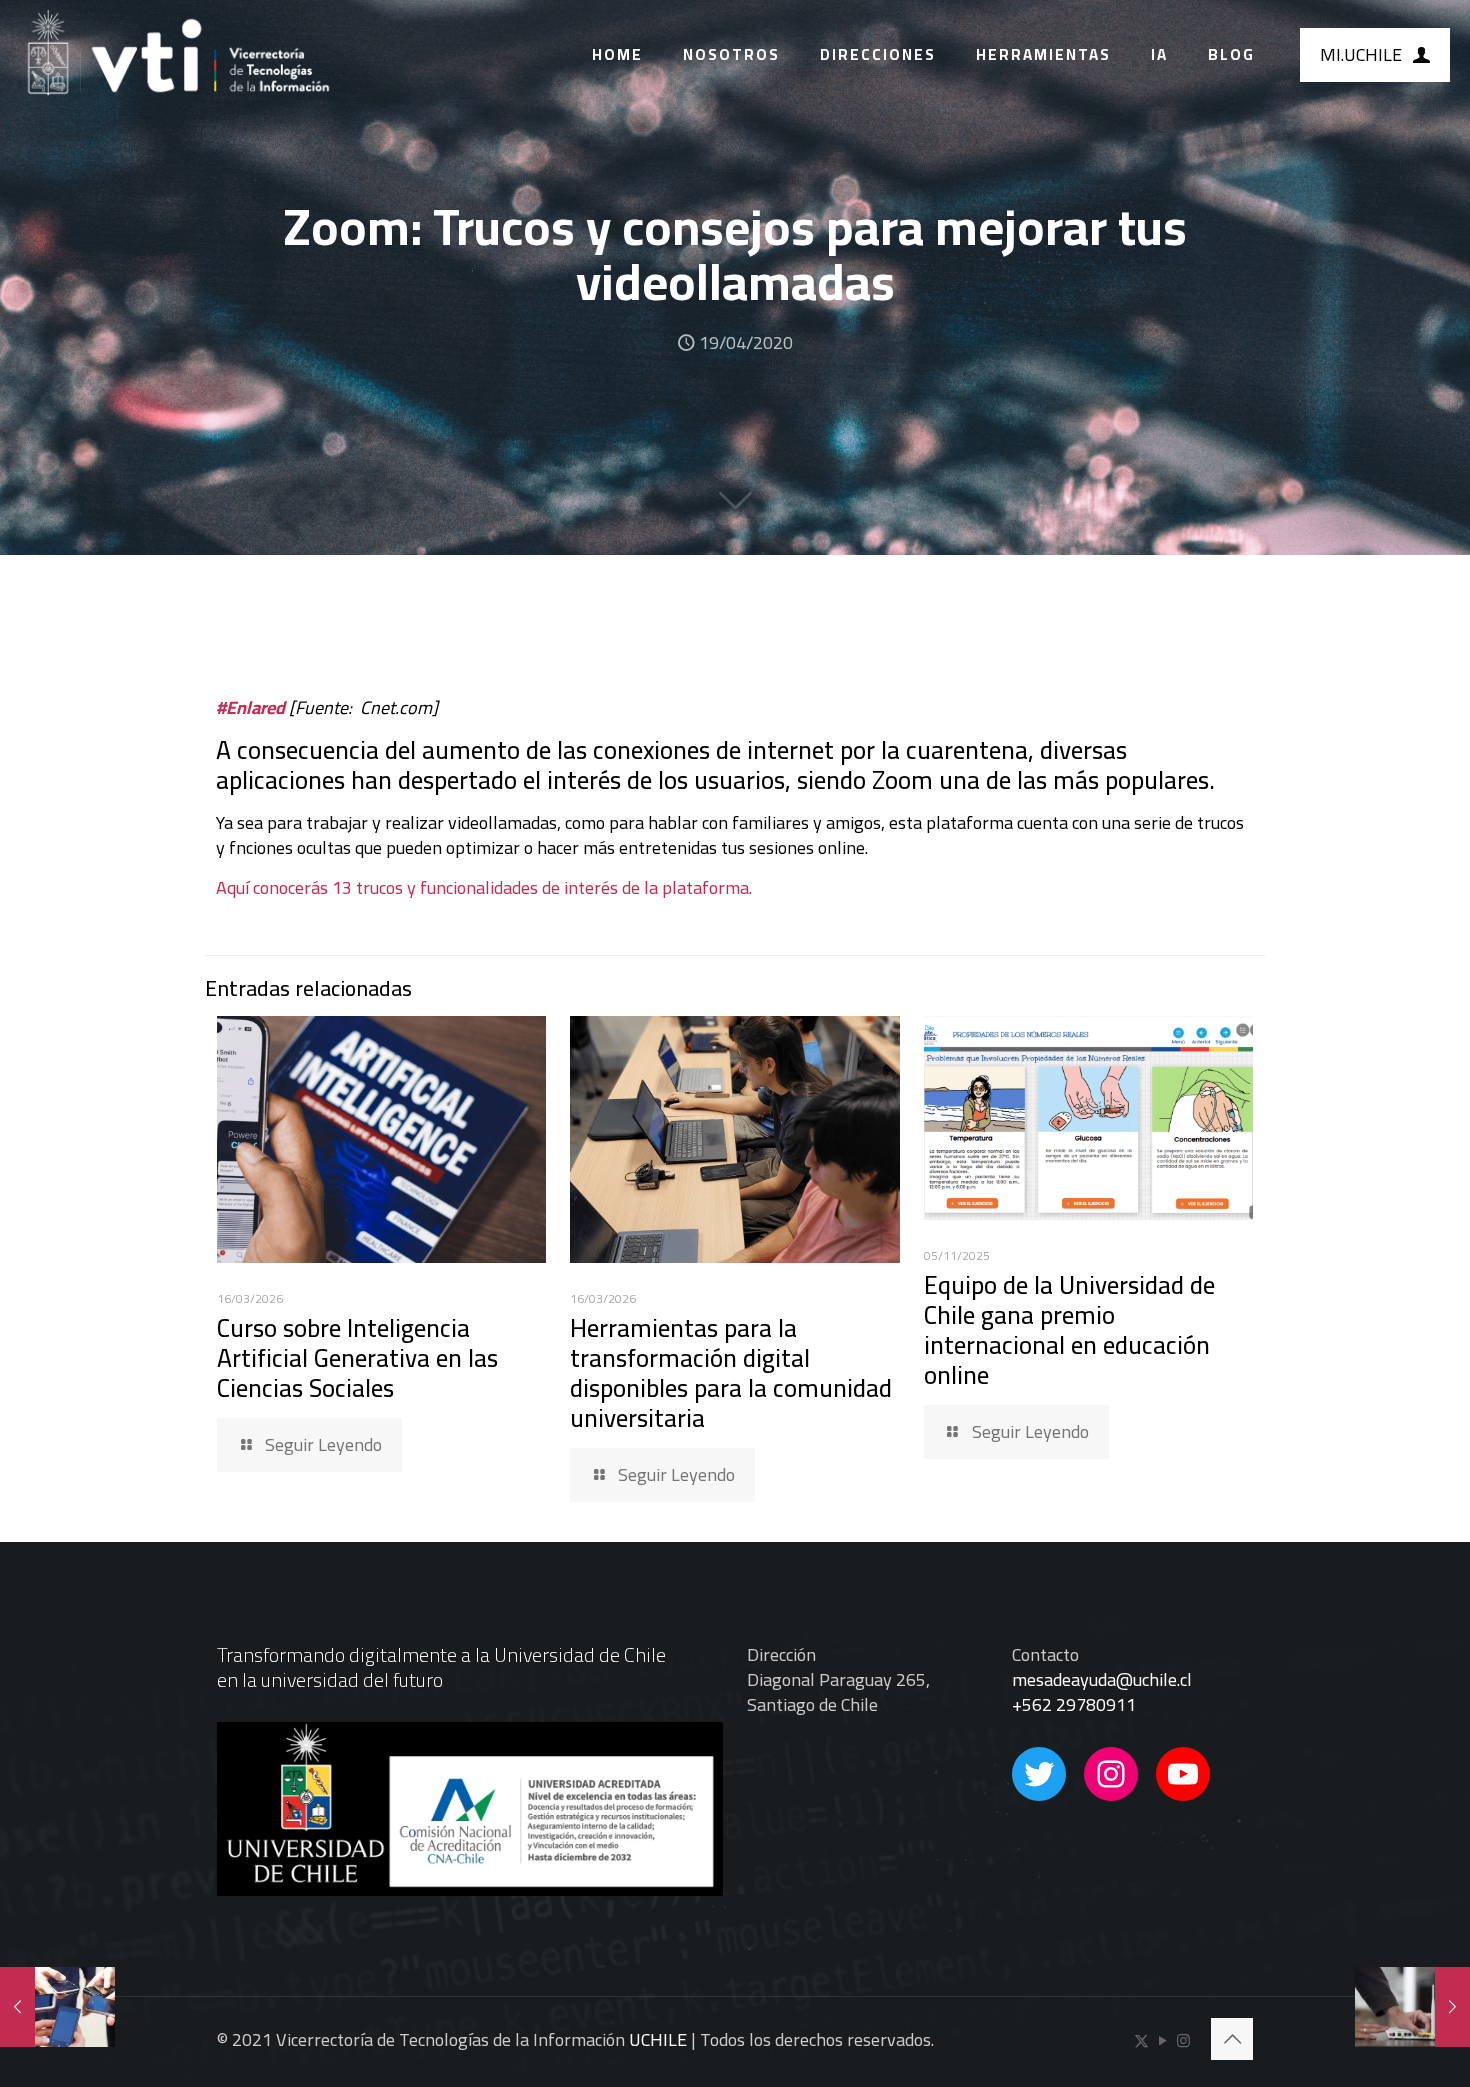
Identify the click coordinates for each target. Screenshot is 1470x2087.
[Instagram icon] (1183, 2040)
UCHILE (658, 2039)
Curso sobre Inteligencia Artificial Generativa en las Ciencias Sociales (357, 1357)
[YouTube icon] (1162, 2040)
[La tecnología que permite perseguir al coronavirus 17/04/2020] (57, 2007)
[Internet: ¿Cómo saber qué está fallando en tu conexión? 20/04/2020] (1412, 2007)
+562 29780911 (1074, 1704)
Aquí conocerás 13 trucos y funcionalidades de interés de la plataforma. (484, 887)
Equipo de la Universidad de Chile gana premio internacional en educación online (1069, 1329)
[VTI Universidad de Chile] (177, 55)
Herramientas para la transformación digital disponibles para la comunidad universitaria (731, 1372)
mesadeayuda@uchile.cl (1102, 1679)
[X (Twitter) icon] (1141, 2040)
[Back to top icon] (1232, 2039)
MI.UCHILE (1361, 54)
